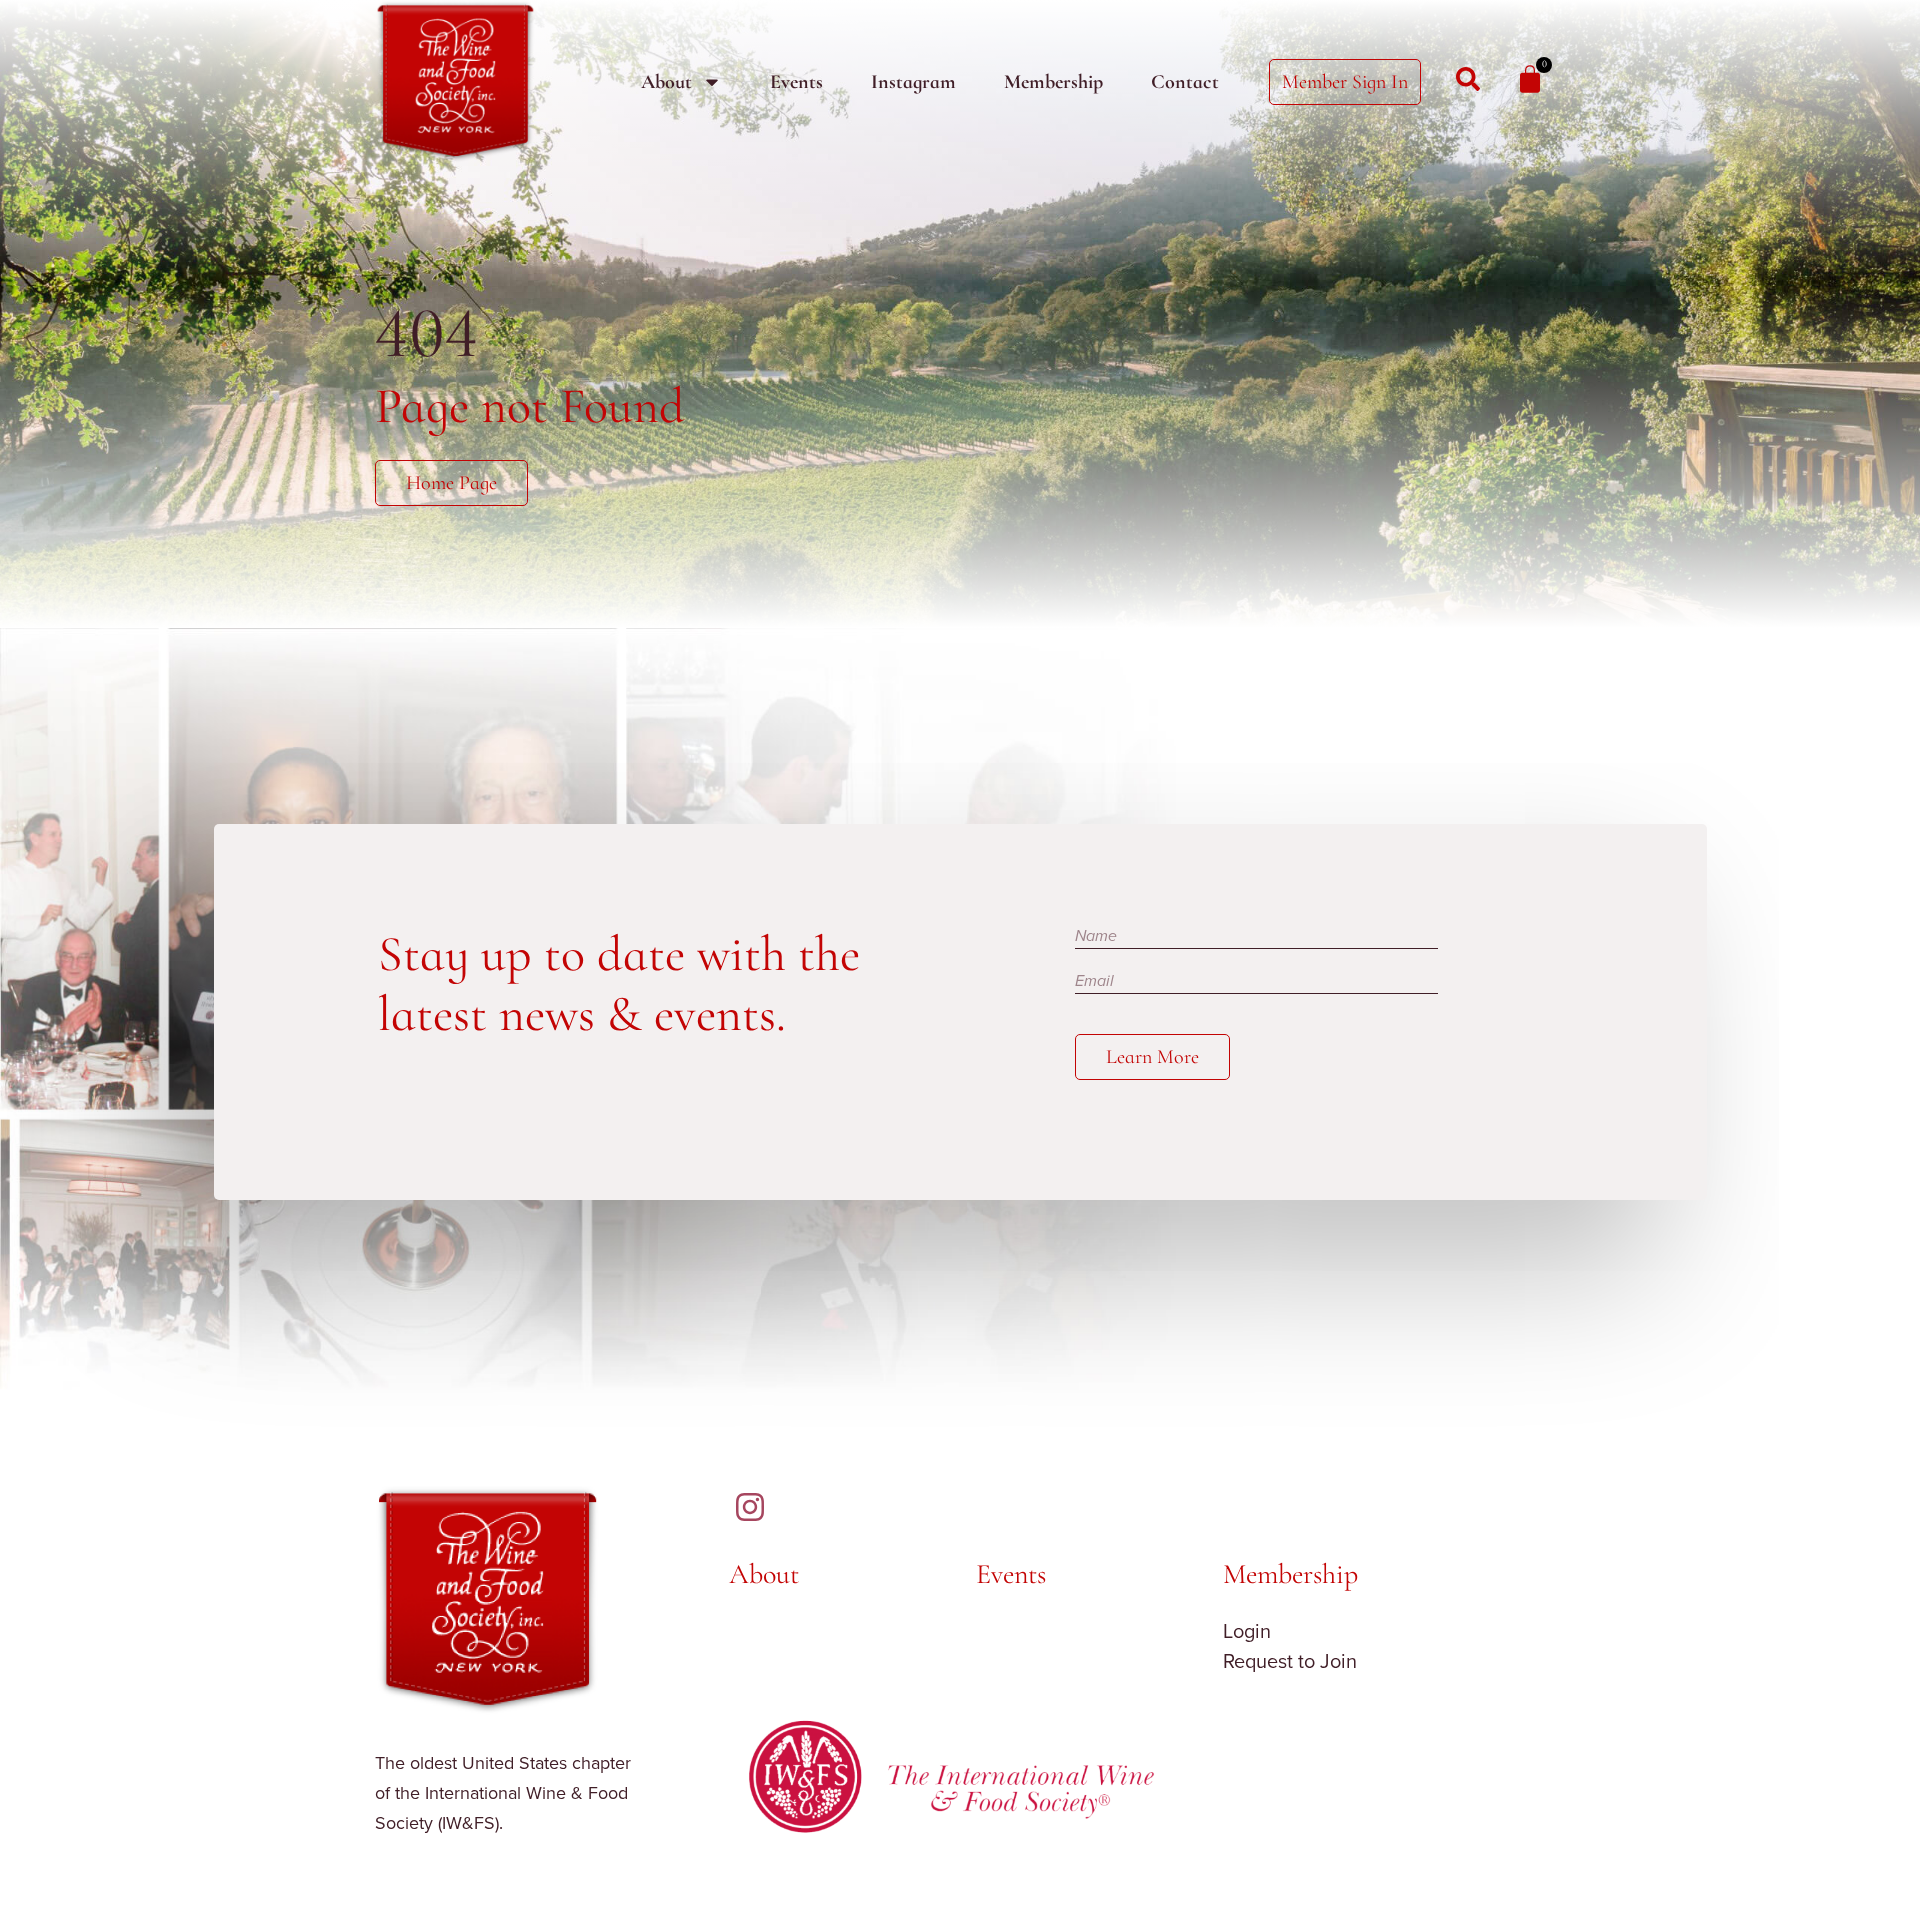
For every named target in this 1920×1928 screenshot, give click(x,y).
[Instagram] (750, 1507)
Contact (1185, 82)
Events (796, 82)
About (666, 82)
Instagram (913, 82)
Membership (1053, 82)
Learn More (1152, 1057)
